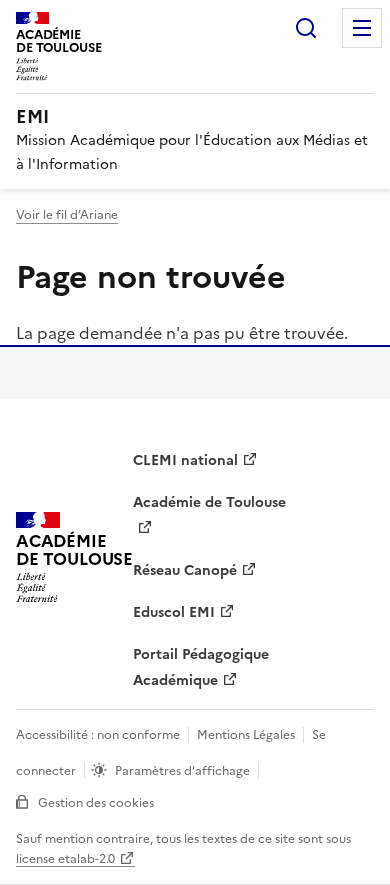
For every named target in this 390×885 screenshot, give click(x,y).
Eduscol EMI (174, 612)
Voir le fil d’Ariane (67, 215)
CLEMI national (185, 460)
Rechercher (306, 28)
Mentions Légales (246, 735)
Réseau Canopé (185, 570)
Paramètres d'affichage (182, 771)
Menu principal (362, 28)
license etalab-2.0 (65, 859)
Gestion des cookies (96, 803)
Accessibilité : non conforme (98, 735)
